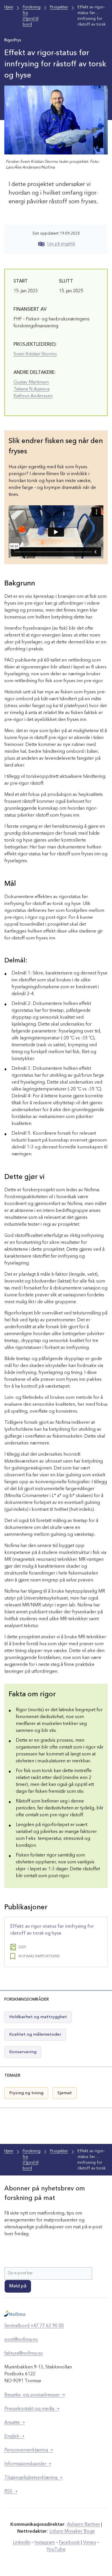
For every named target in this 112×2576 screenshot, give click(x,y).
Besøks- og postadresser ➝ (35, 2395)
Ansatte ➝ (15, 2423)
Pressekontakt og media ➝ (32, 2409)
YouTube (56, 2550)
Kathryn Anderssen (33, 396)
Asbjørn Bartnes (83, 2525)
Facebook (69, 2543)
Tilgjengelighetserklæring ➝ (33, 2478)
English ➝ (14, 2436)
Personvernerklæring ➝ (29, 2450)
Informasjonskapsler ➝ (28, 2464)
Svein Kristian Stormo (35, 354)
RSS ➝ (11, 2492)
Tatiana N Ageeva (31, 389)
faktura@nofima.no (24, 2353)
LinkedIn (22, 2543)
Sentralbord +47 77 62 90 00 (34, 2326)
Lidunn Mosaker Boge (72, 2531)
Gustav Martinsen (31, 382)
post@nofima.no (21, 2340)
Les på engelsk (61, 244)
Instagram (45, 2543)
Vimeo (90, 2543)
